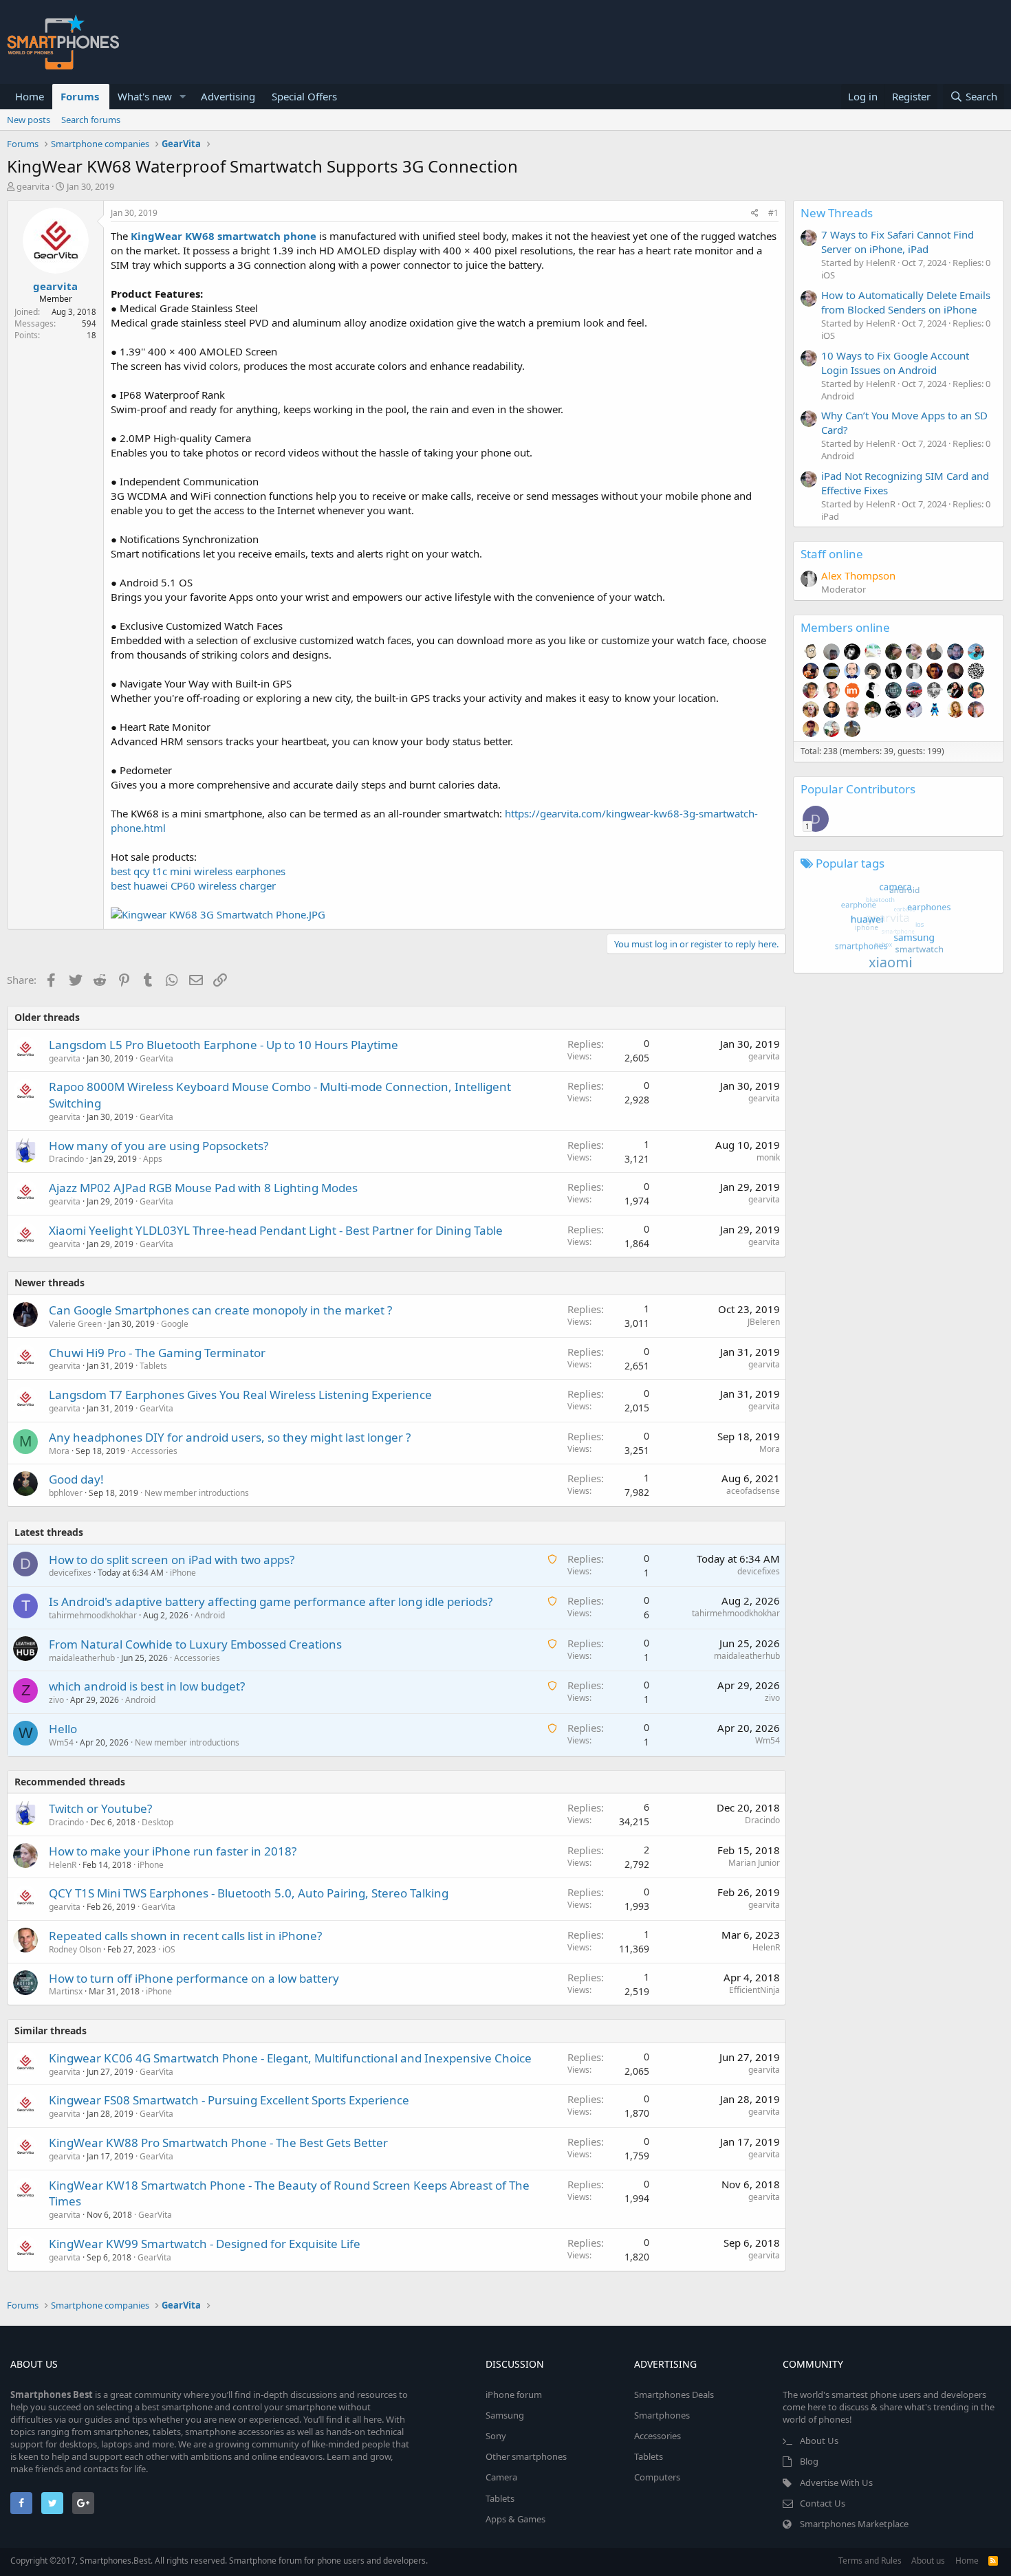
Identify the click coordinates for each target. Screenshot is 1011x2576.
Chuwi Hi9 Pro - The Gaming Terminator (157, 1353)
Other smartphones (526, 2456)
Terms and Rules (870, 2561)
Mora (59, 1451)
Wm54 (61, 1742)
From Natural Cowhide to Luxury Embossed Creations (195, 1644)
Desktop (157, 1822)
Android (210, 1615)
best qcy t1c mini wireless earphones (198, 871)
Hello (63, 1729)
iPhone (183, 1573)
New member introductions (197, 1493)
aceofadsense (753, 1491)
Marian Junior (754, 1863)
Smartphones (662, 2415)
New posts (29, 120)
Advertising (228, 96)
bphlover (66, 1493)
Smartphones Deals (674, 2395)
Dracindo (66, 1159)
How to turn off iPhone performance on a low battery (194, 1978)
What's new (145, 96)
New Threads (837, 213)
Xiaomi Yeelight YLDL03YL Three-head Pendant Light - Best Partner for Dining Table (276, 1230)
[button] (183, 97)
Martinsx (66, 1991)
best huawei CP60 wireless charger (193, 885)
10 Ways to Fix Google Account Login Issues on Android (895, 363)
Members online (845, 627)
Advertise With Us (836, 2483)
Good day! (76, 1479)
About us (928, 2561)
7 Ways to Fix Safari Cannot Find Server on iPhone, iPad (898, 242)
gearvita (33, 186)
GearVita (156, 1058)
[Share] (755, 213)
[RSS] (993, 2561)
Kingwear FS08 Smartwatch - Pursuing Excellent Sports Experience (229, 2100)
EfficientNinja (754, 1990)
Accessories (154, 1451)
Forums (80, 96)
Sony (496, 2436)
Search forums (91, 120)
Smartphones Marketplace (854, 2524)
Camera (501, 2477)
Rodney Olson (75, 1949)
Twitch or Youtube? (100, 1808)
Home (30, 96)
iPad (830, 516)
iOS (169, 1949)
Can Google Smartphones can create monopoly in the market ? (220, 1310)
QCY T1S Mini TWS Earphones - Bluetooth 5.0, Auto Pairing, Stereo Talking (249, 1893)
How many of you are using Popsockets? (159, 1146)
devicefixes (70, 1573)
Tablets (153, 1366)
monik (768, 1157)
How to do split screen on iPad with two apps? (172, 1560)
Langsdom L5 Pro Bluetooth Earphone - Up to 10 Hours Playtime (224, 1045)
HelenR (63, 1865)
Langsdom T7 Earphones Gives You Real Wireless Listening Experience (240, 1395)
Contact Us (823, 2503)
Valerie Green (75, 1324)
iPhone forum (514, 2395)
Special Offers (304, 96)
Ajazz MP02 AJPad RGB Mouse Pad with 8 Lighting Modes (203, 1188)
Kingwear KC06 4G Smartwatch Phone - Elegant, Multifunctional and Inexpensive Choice (290, 2058)
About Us (819, 2441)
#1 (773, 213)
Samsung (505, 2415)
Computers (657, 2477)
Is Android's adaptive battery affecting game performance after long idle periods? (271, 1601)
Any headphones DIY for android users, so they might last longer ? (230, 1437)
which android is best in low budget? (147, 1686)
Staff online (832, 554)
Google (175, 1324)
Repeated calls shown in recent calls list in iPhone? (185, 1936)
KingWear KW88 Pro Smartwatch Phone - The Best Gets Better (218, 2143)
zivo (56, 1700)
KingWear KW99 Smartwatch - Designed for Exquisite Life (205, 2244)
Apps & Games (515, 2519)
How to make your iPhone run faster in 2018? (173, 1851)
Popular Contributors (858, 789)
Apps (153, 1159)
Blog (809, 2461)
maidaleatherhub (82, 1658)
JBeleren (764, 1322)
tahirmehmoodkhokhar (93, 1615)
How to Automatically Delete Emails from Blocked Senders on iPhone (906, 302)
